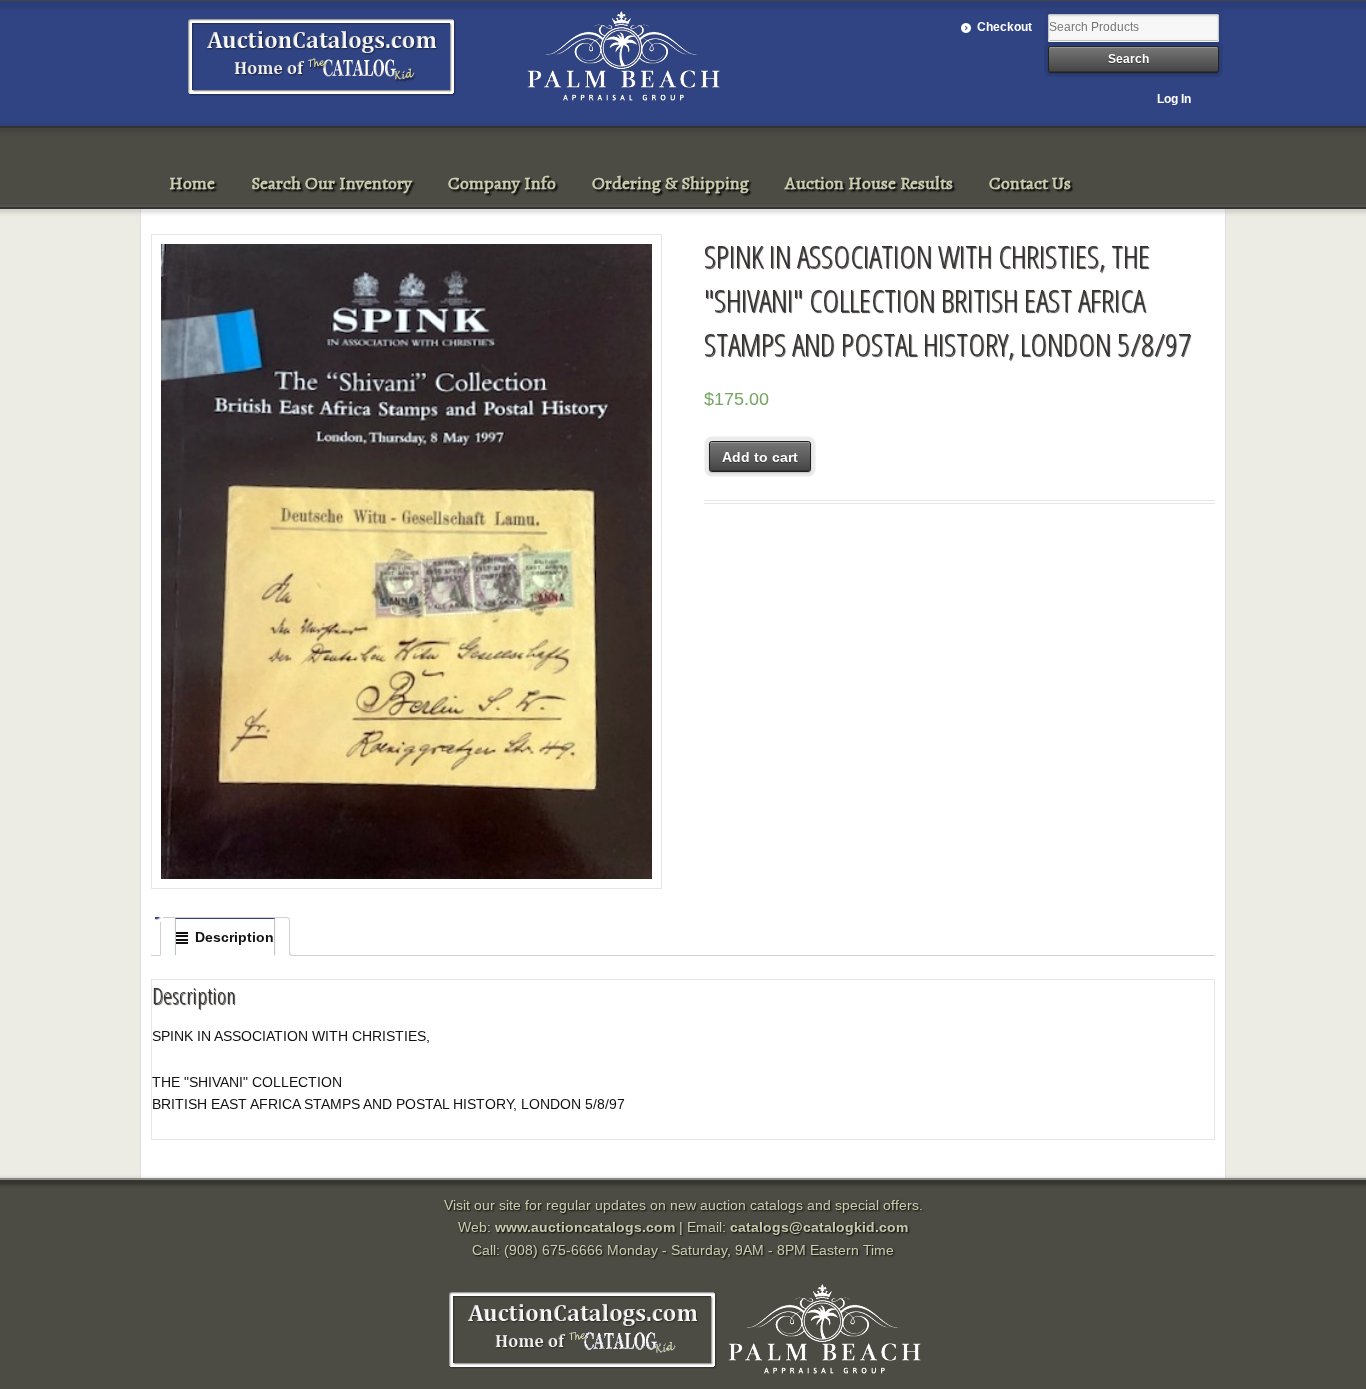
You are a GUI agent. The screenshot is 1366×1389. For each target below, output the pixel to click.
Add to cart (760, 457)
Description (234, 937)
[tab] (225, 937)
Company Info (502, 183)
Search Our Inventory (331, 183)
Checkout (1004, 27)
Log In (1174, 99)
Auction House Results (869, 183)
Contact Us (1030, 183)
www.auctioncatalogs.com (585, 1227)
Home (192, 183)
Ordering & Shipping (670, 183)
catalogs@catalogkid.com (819, 1227)
